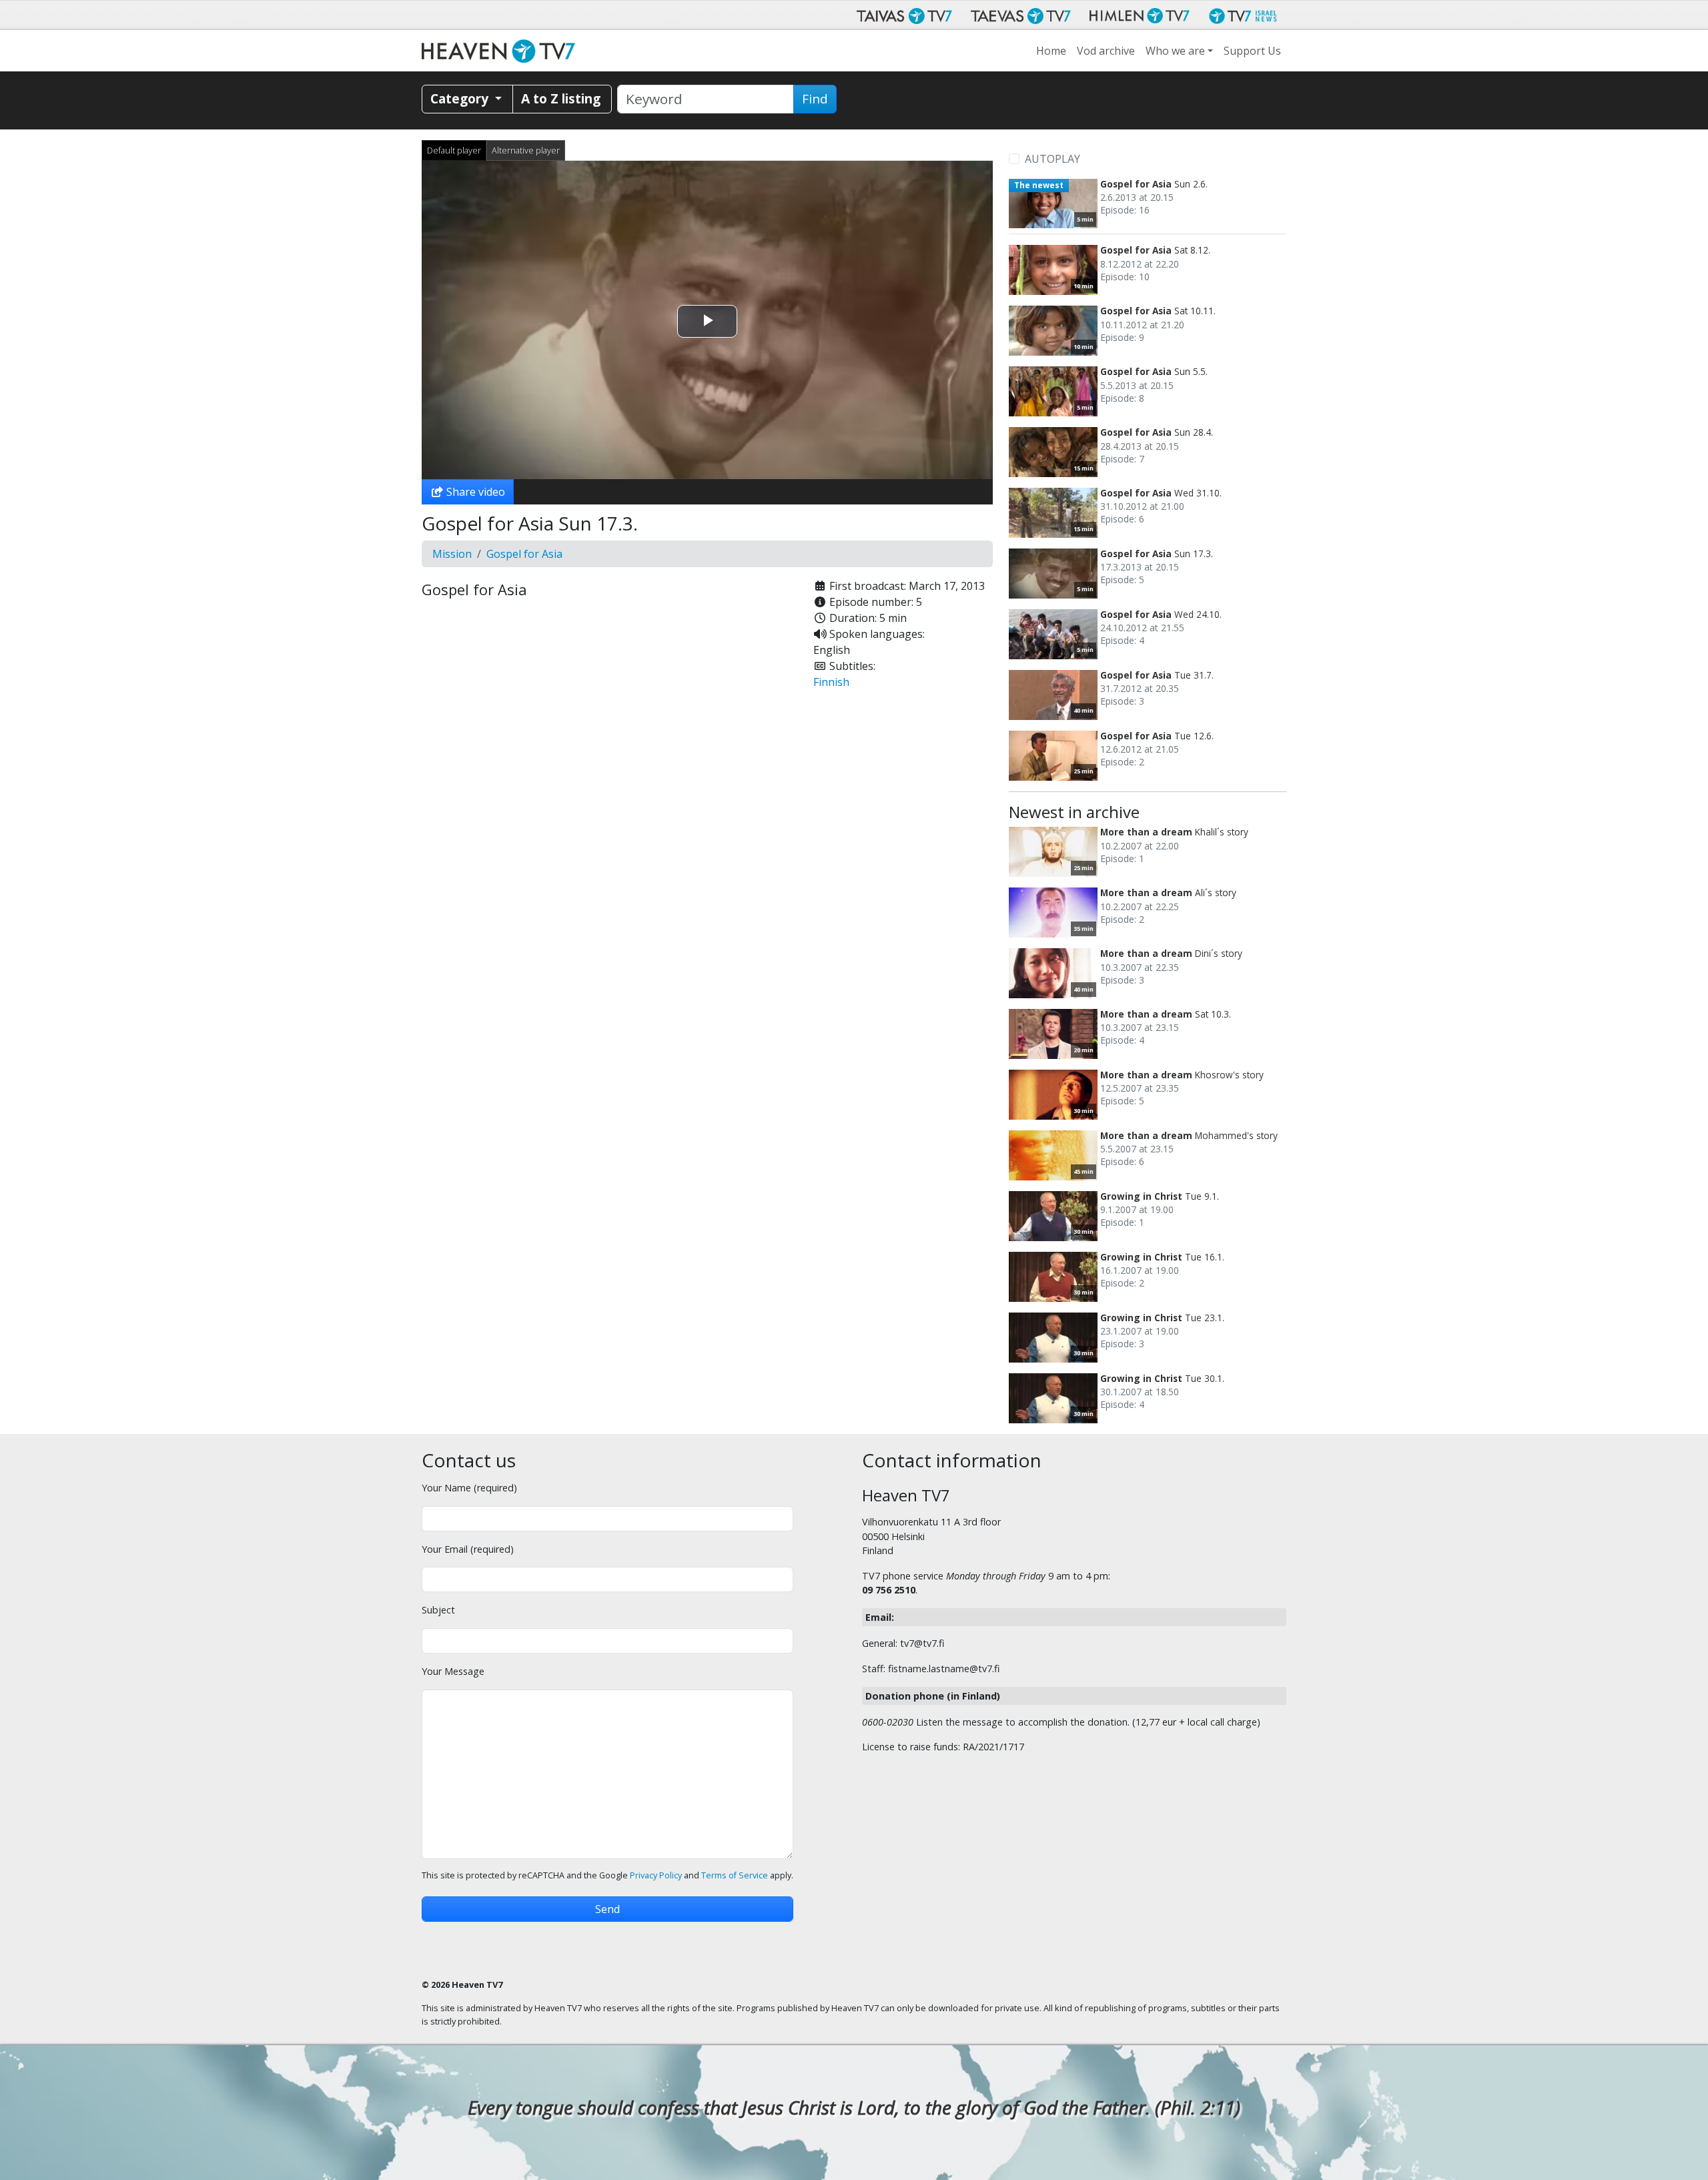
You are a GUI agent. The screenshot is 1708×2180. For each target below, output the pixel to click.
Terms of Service (735, 1875)
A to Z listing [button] (561, 98)
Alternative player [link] (526, 150)
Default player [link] (454, 150)
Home (1051, 51)
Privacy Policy (656, 1875)
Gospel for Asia (524, 554)
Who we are (1175, 51)
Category (461, 98)
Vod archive (1106, 51)
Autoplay (1052, 159)
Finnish (831, 682)
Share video (474, 492)
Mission (452, 554)
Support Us (1252, 51)
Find (815, 99)
